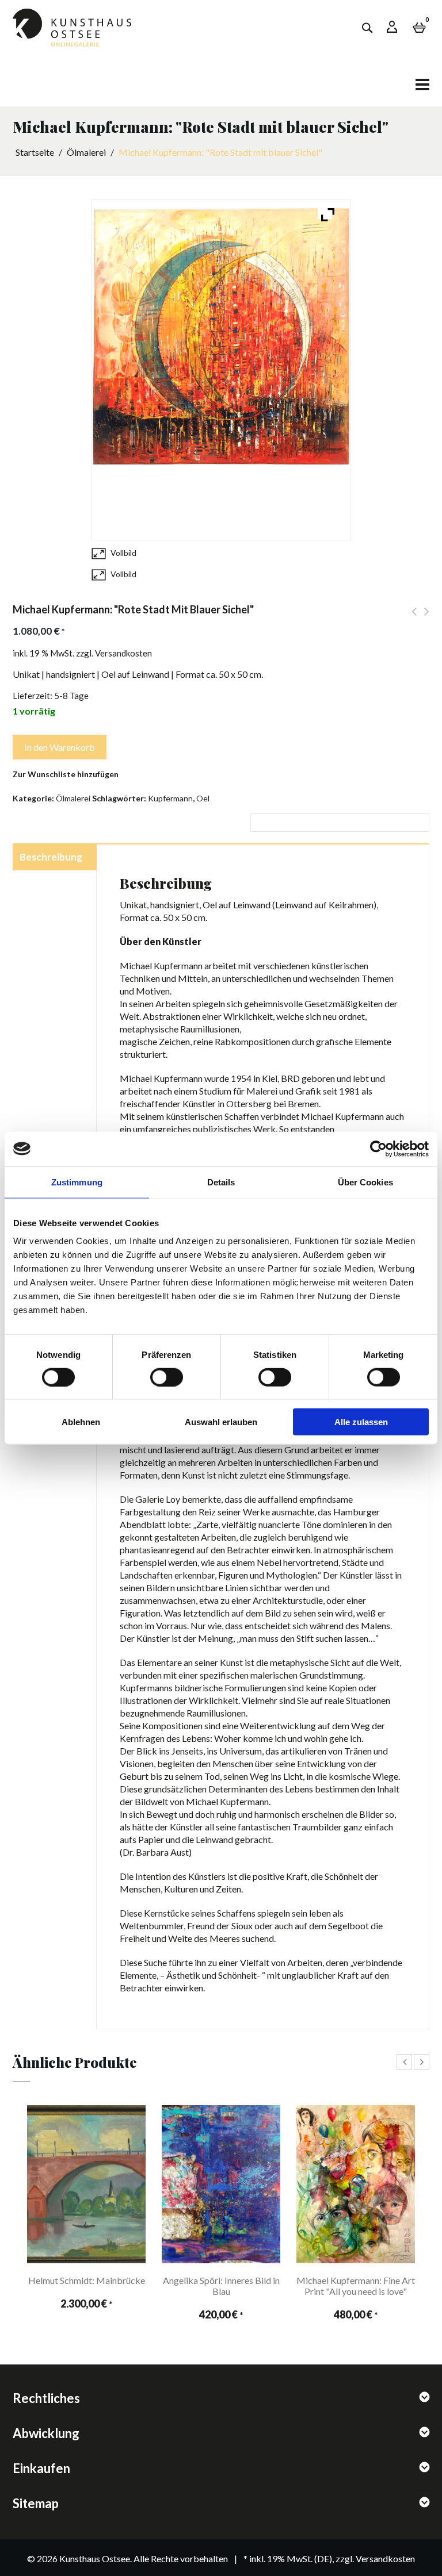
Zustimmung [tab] (77, 1182)
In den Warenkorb (60, 747)
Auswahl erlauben (221, 1422)
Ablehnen (81, 1422)
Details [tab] (221, 1182)
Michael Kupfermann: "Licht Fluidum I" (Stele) (427, 618)
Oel (203, 798)
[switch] (156, 1373)
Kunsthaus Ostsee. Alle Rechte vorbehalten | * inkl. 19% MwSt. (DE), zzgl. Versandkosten (237, 2558)
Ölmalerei (86, 152)
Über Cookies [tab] (365, 1182)
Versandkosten (123, 653)
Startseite (35, 152)
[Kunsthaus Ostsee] (72, 30)
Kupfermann (170, 798)
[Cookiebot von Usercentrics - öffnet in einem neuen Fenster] (378, 1149)
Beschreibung (51, 857)
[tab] (54, 858)
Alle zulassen (361, 1422)
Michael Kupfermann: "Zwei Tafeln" (414, 618)
